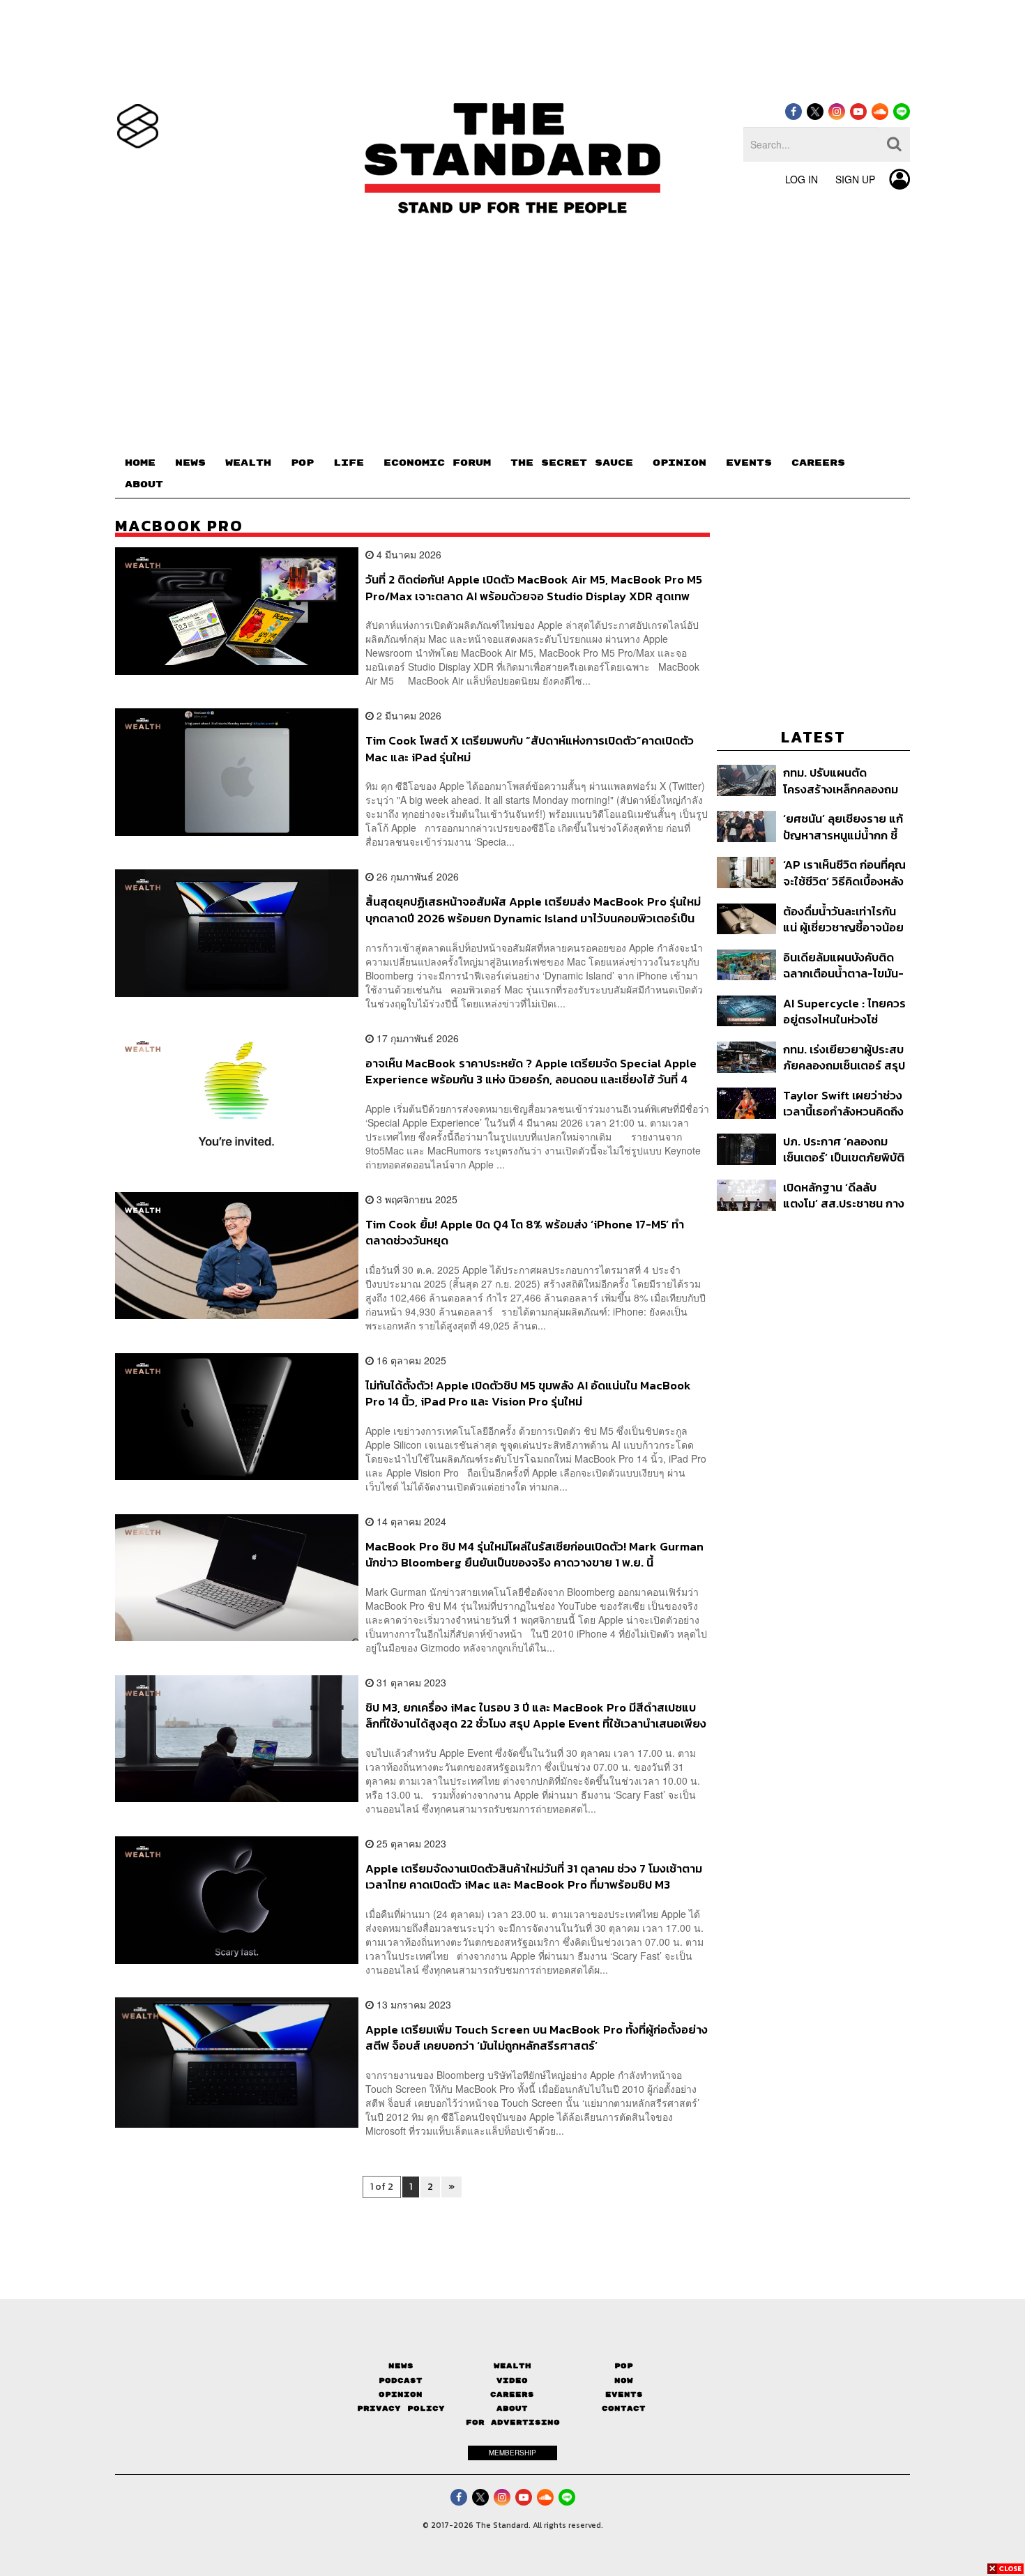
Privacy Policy (401, 2408)
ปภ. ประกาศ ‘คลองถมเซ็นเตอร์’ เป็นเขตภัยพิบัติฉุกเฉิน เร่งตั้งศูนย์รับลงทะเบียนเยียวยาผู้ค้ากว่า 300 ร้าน (844, 1149)
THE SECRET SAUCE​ (572, 463)
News (401, 2366)
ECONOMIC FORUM (437, 463)
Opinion (401, 2394)
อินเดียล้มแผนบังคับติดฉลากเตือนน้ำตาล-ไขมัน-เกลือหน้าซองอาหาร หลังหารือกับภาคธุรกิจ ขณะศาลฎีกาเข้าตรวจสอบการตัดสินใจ (845, 965)
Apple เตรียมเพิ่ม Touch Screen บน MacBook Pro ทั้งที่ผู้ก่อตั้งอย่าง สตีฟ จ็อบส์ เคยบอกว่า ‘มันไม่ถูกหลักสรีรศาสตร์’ (537, 2037)
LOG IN (802, 179)
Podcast (401, 2380)
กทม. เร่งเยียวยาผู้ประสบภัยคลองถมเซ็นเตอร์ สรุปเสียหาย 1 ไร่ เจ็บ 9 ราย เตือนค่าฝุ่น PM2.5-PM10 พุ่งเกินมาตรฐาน (844, 1057)
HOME (140, 463)
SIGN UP (855, 179)
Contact (624, 2408)
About (512, 2408)
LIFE (349, 463)
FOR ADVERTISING (513, 2422)
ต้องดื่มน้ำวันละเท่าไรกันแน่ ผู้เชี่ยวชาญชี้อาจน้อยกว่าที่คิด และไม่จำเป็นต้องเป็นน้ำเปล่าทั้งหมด (845, 919)
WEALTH (248, 463)
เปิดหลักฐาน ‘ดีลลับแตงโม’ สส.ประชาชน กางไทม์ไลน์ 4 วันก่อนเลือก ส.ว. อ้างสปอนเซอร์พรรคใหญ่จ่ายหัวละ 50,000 (844, 1195)
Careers (512, 2394)
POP (302, 463)
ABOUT (144, 485)
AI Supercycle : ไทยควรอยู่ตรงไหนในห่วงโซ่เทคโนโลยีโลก (844, 1011)
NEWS (190, 463)
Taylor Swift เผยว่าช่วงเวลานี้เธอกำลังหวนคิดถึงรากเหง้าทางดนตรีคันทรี (843, 1103)
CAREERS (818, 463)
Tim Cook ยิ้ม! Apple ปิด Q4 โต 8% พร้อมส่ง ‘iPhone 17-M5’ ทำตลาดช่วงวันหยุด (525, 1232)
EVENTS (749, 463)
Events (624, 2394)
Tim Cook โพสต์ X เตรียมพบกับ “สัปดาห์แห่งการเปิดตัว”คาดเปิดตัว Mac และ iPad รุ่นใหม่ (530, 748)
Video (512, 2380)
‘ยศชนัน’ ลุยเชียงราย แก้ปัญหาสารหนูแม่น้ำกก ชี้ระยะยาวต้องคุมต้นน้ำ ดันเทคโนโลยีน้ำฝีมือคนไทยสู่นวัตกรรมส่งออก (844, 826)
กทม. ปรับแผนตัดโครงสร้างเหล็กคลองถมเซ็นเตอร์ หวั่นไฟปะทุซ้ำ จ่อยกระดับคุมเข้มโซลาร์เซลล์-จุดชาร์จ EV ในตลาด (841, 780)
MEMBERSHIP (512, 2453)
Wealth (512, 2366)
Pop (624, 2366)
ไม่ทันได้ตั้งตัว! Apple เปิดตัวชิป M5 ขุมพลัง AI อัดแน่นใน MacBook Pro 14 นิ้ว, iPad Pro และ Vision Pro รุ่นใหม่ (528, 1393)
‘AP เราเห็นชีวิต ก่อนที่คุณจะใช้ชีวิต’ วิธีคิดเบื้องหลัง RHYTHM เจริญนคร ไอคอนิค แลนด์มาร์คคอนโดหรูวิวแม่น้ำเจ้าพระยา (846, 872)
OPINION (679, 463)
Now (624, 2380)
